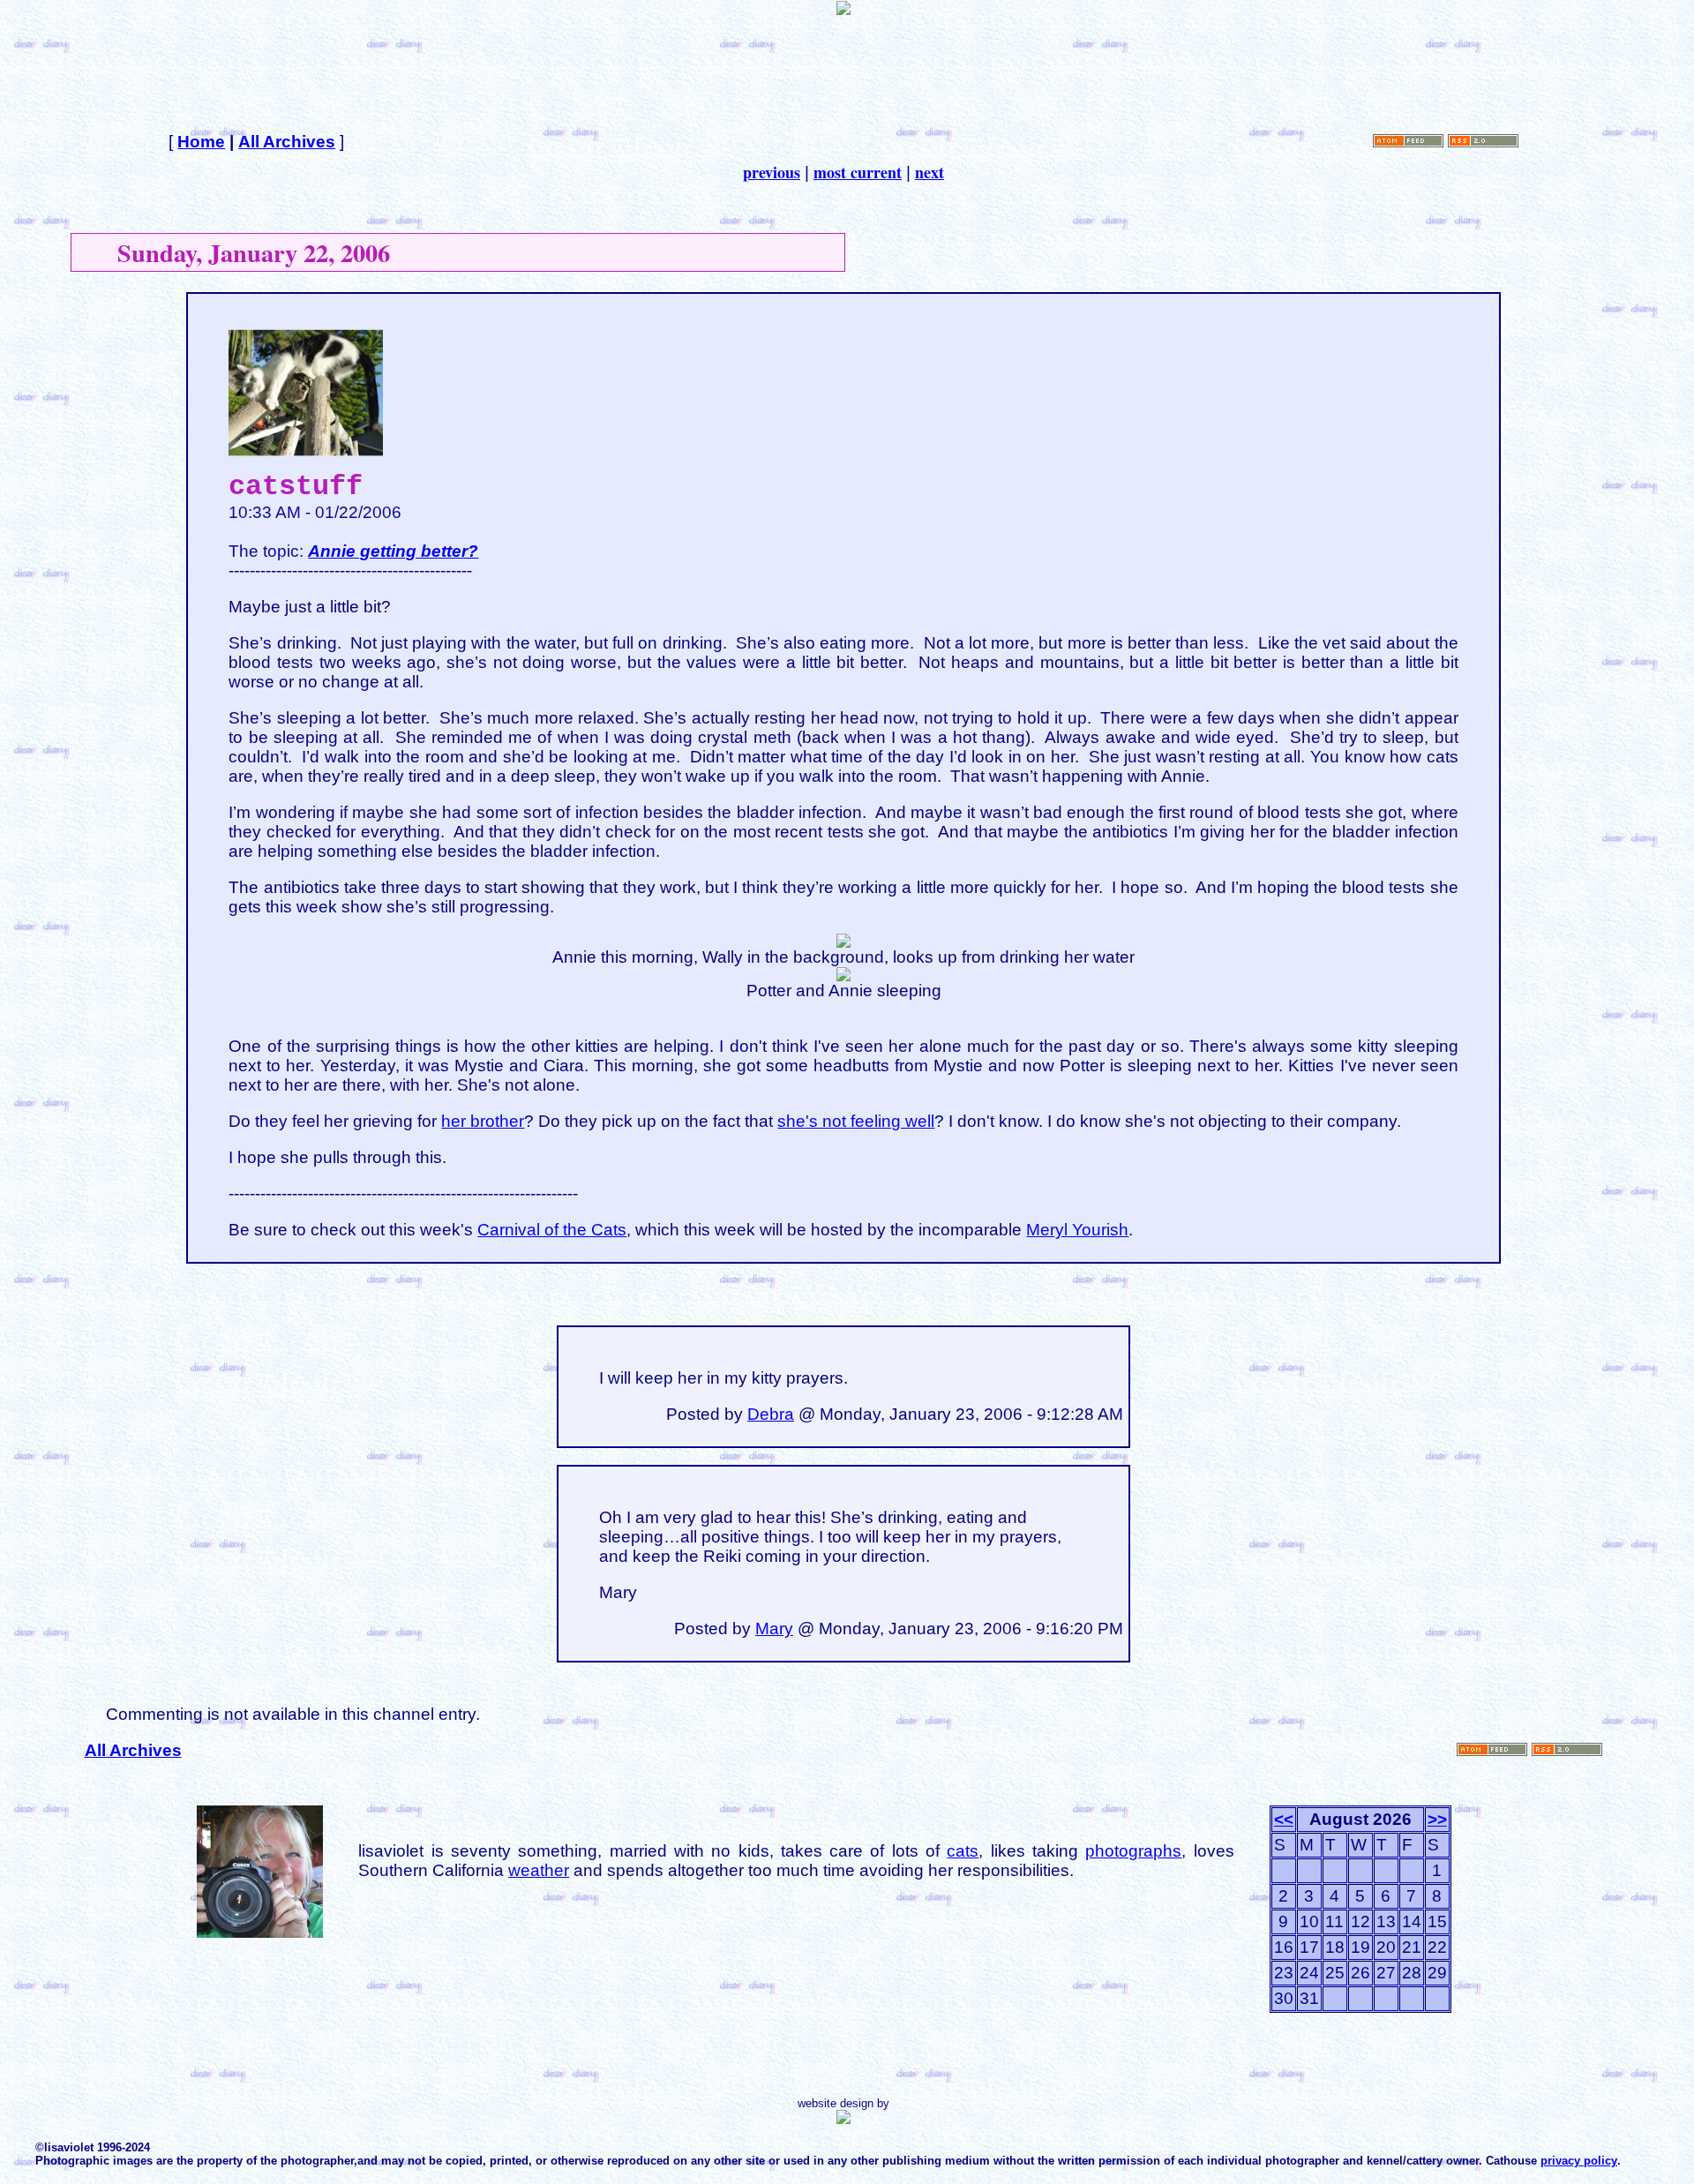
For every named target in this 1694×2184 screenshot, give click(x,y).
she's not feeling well (856, 1121)
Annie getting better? (393, 551)
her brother (483, 1121)
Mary (774, 1629)
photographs (1133, 1851)
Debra (771, 1414)
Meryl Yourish (1077, 1230)
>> (1437, 1819)
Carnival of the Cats (552, 1230)
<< (1284, 1819)
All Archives (287, 142)
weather (539, 1870)
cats (963, 1851)
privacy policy (1579, 2161)
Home (201, 142)
